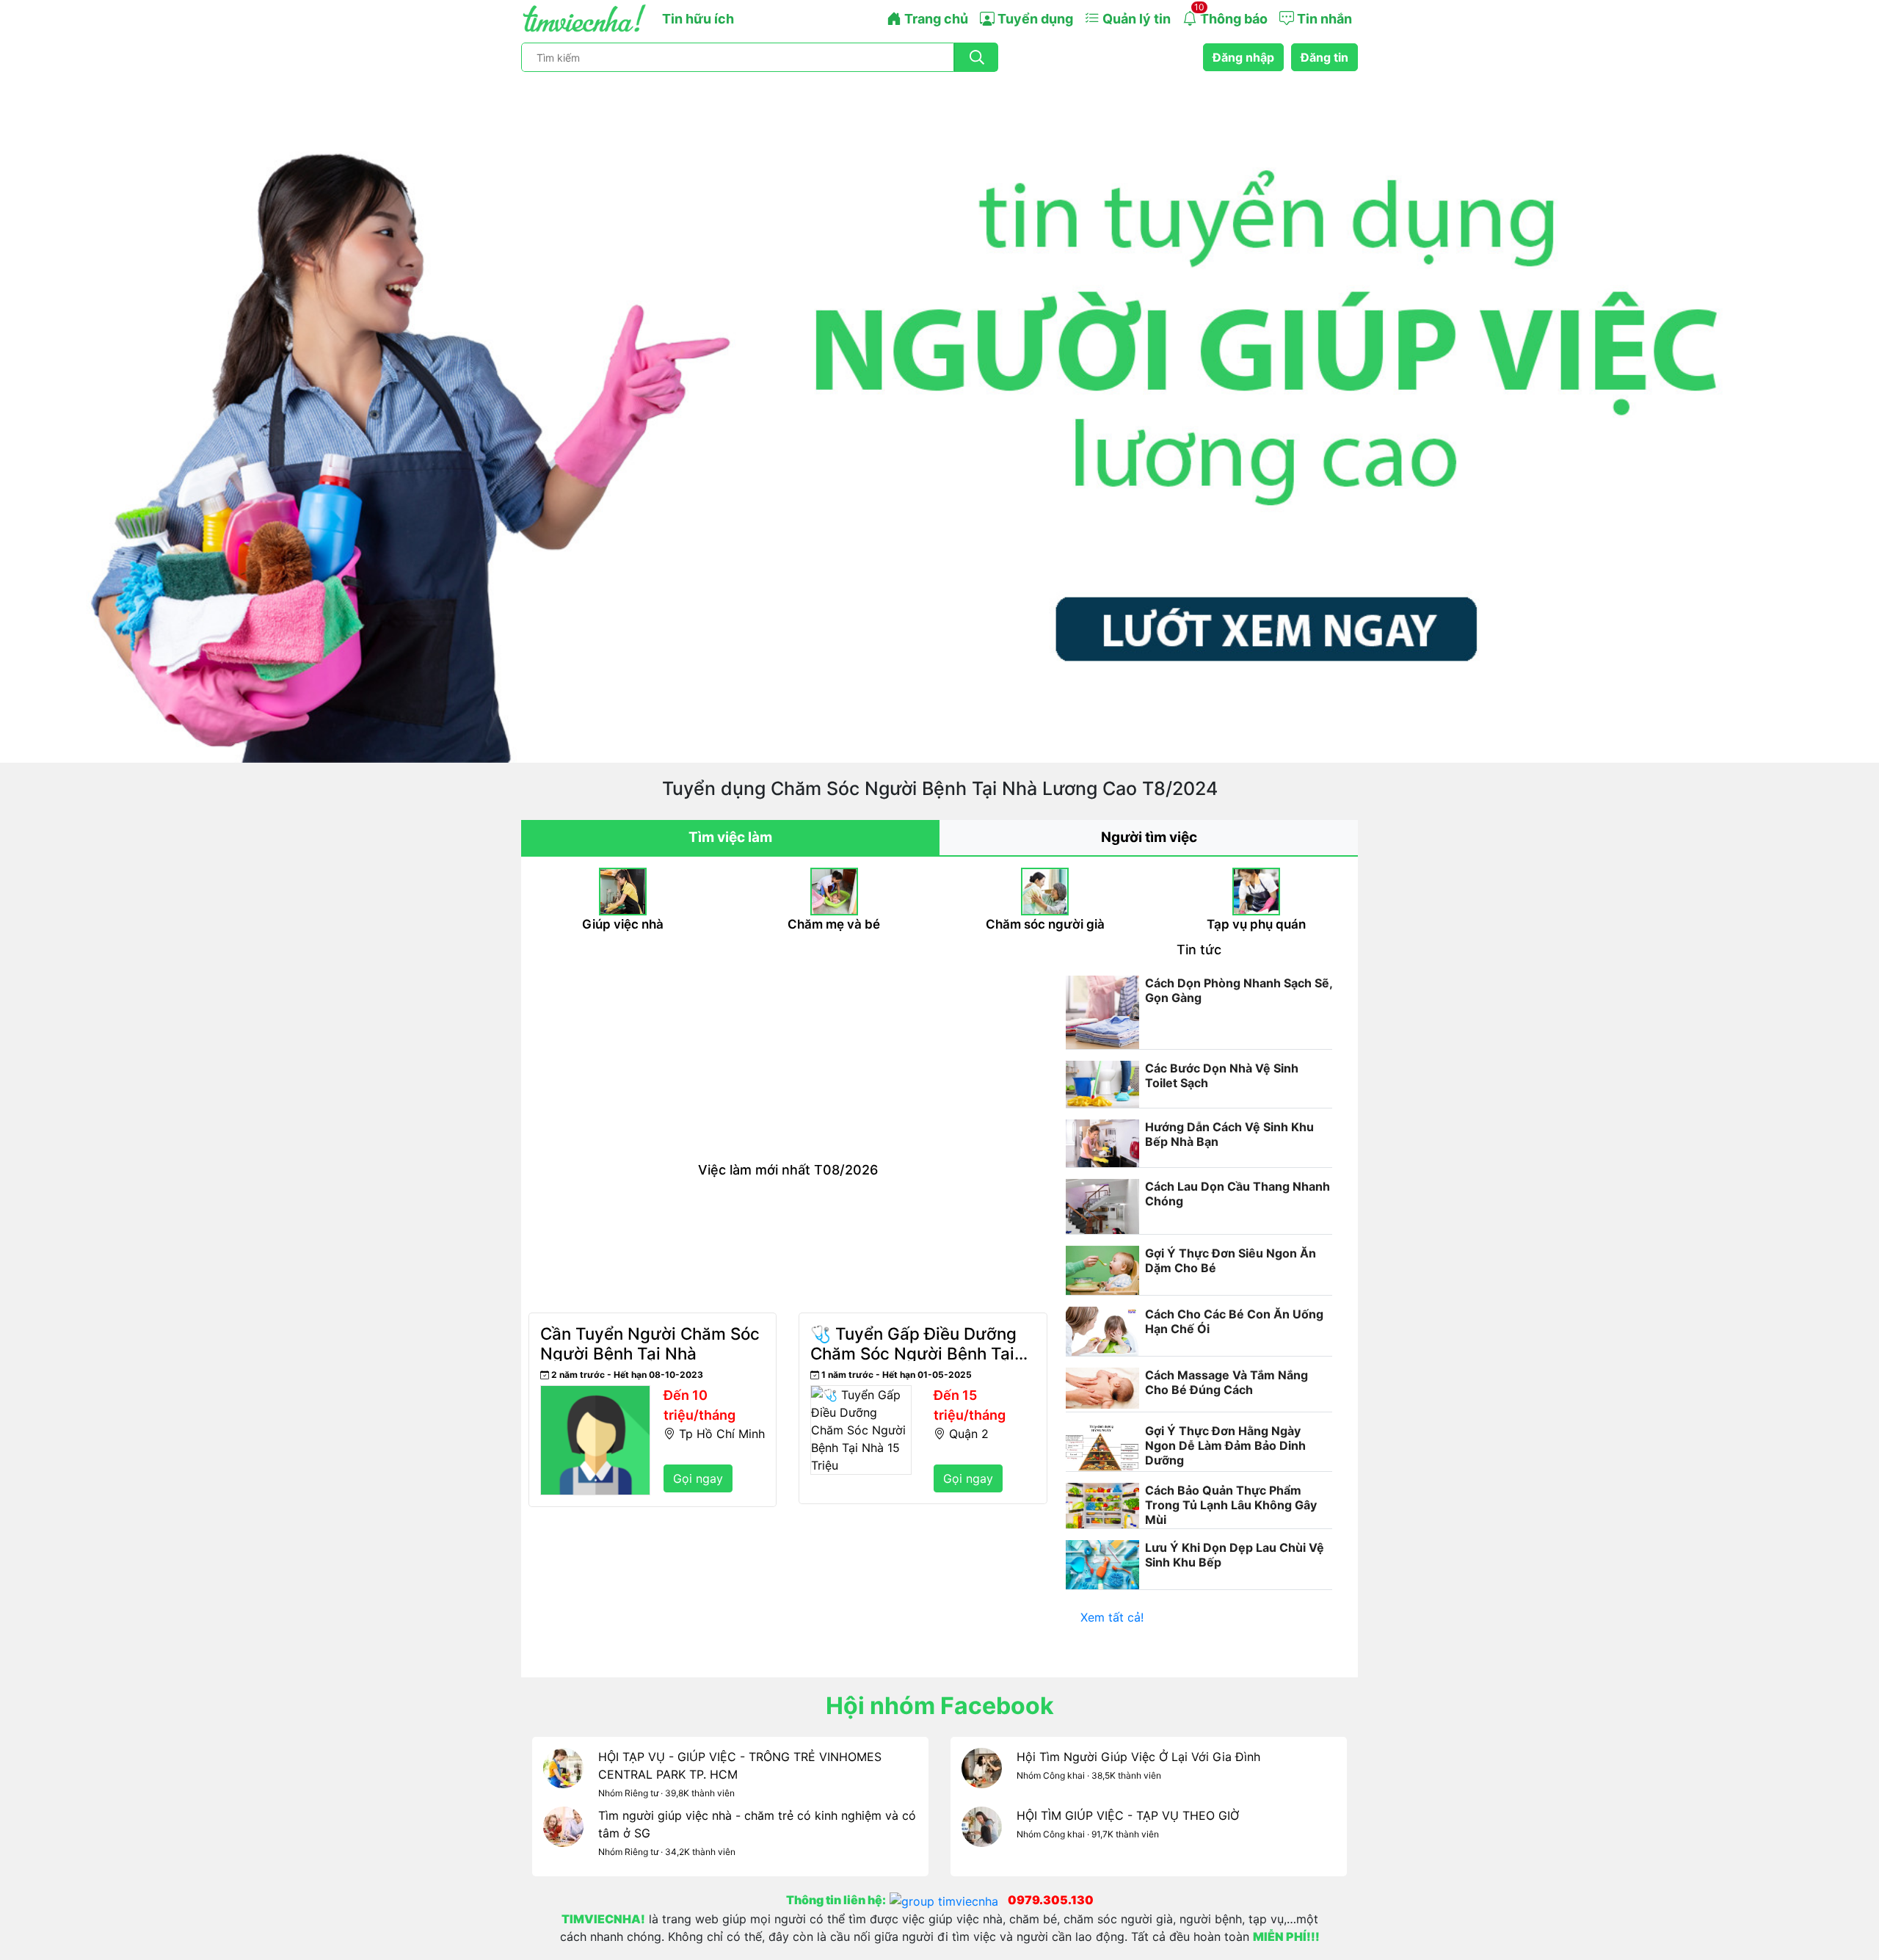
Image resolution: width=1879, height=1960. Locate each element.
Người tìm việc (1149, 837)
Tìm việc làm (730, 837)
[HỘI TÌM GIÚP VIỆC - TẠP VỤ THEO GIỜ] (982, 1836)
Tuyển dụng (1034, 19)
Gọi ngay (698, 1478)
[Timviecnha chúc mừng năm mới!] (939, 418)
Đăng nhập (1243, 57)
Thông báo (1231, 14)
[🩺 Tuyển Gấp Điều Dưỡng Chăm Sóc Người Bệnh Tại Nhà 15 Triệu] (861, 1394)
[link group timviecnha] (949, 1900)
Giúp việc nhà (623, 924)
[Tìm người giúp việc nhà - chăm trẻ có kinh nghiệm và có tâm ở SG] (563, 1836)
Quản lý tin (1135, 19)
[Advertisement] (788, 1052)
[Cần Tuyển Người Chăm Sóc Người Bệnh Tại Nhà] (595, 1394)
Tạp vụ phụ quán (1256, 924)
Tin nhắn (1323, 19)
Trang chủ (935, 19)
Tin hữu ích (698, 19)
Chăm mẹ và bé (834, 924)
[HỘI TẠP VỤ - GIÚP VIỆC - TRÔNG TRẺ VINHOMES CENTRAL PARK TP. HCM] (563, 1777)
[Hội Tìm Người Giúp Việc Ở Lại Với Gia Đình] (982, 1777)
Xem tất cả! (1112, 1617)
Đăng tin (1324, 57)
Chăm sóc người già (1045, 924)
